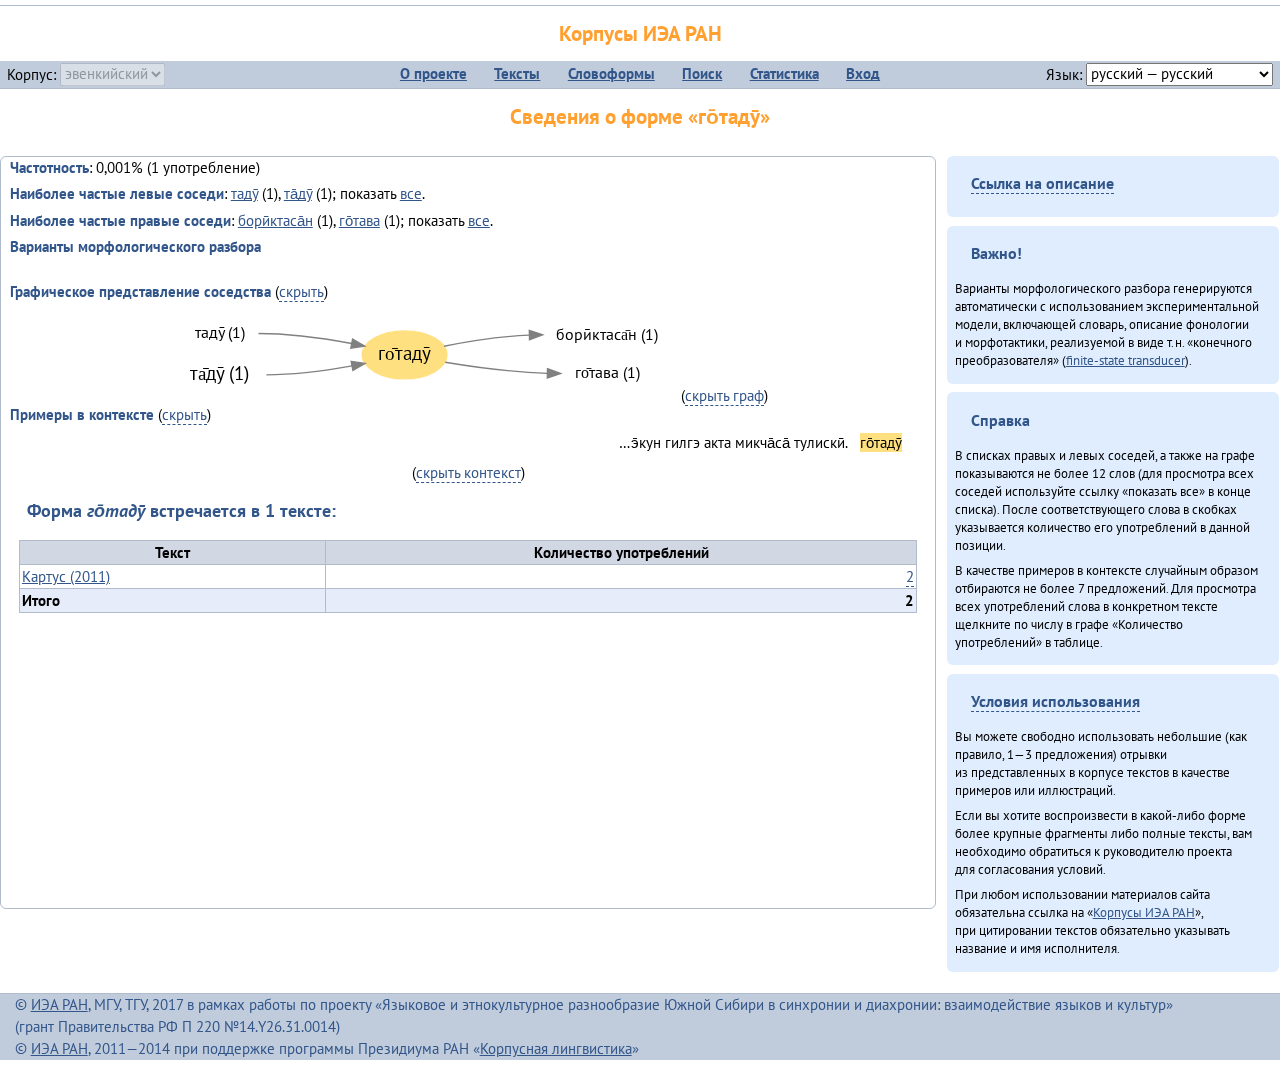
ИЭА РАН (59, 1004)
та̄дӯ (298, 193)
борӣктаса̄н (275, 220)
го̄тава (359, 220)
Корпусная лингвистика (556, 1048)
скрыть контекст (468, 472)
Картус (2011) (66, 576)
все (411, 193)
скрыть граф (724, 395)
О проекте (433, 73)
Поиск (702, 73)
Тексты (517, 73)
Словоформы (611, 73)
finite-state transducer (1125, 360)
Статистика (784, 73)
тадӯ (244, 193)
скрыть (301, 291)
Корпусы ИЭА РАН (640, 33)
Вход (863, 73)
